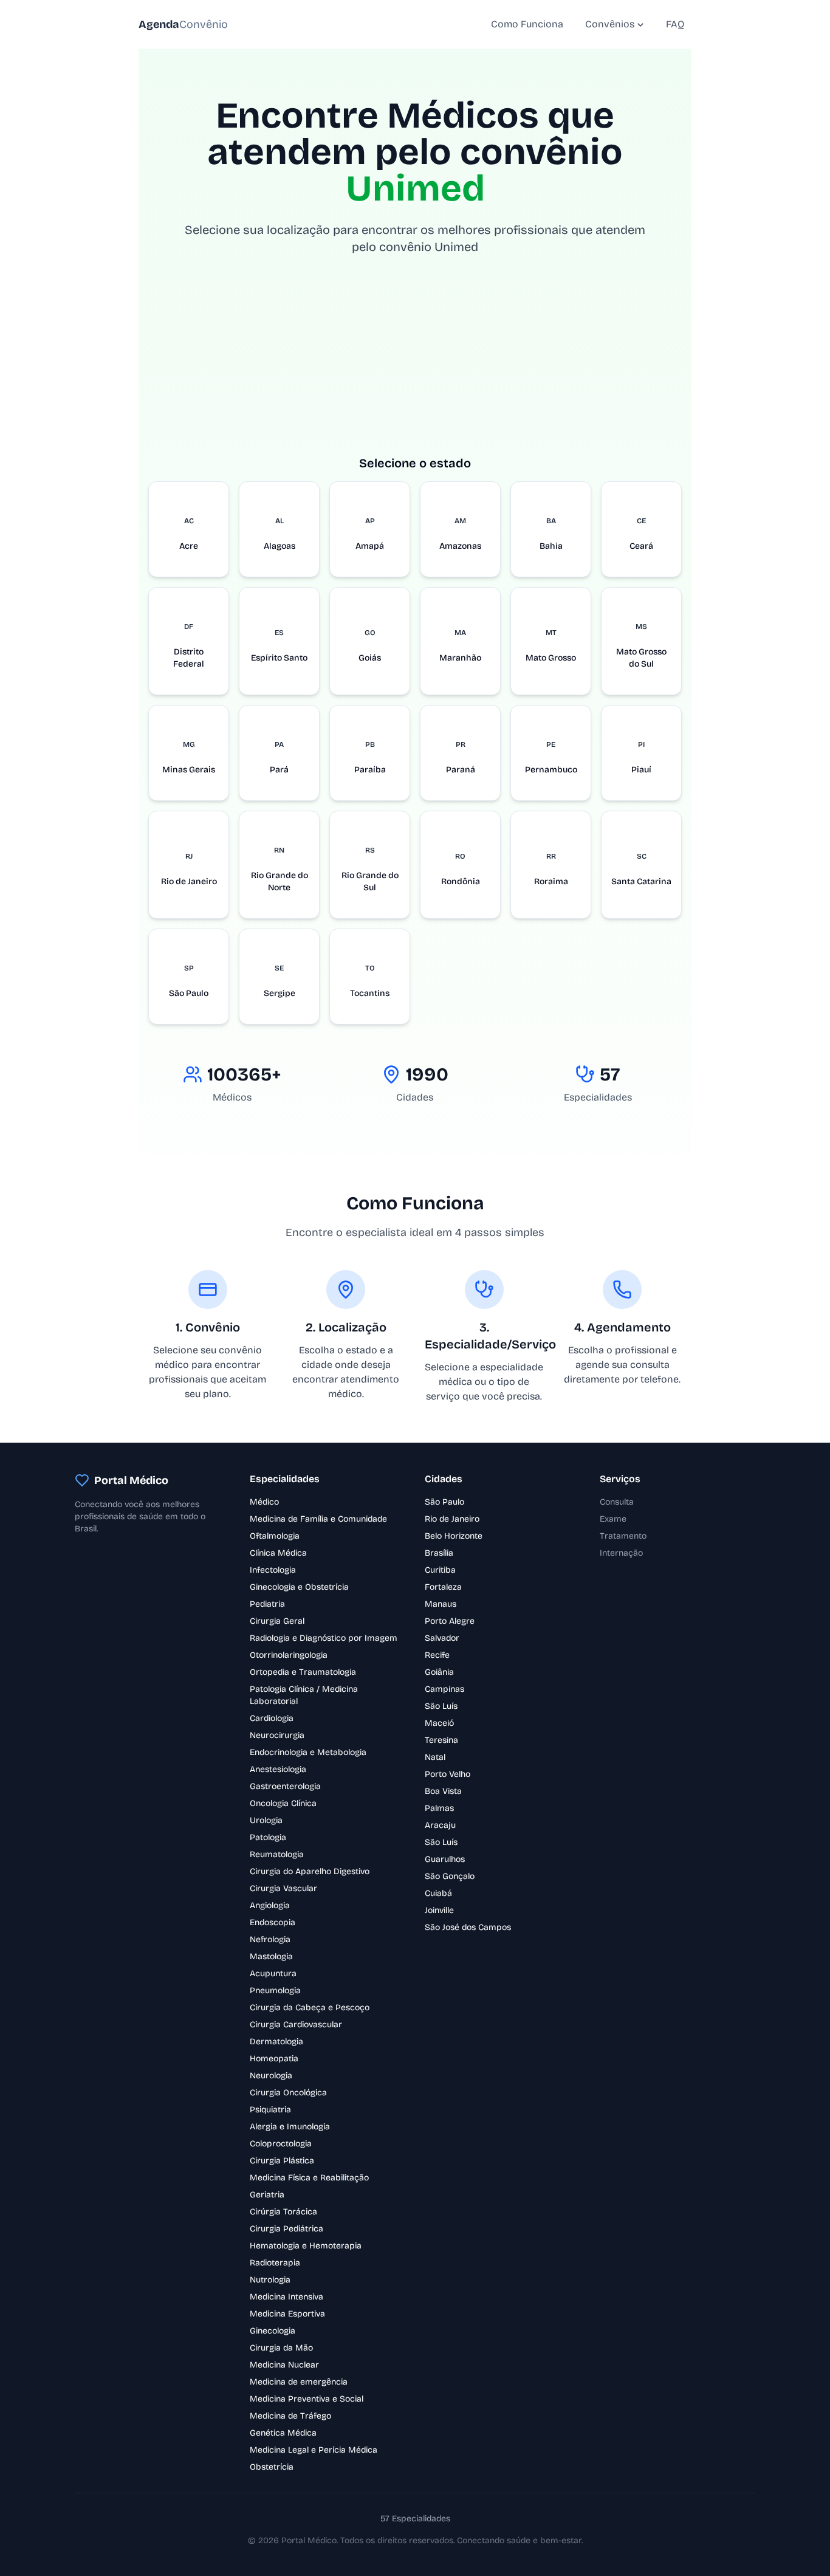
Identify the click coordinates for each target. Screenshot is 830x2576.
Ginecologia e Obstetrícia (299, 1587)
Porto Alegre (450, 1621)
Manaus (441, 1604)
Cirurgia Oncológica (288, 2093)
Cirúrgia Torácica (283, 2212)
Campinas (444, 1689)
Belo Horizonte (454, 1536)
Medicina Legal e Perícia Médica (314, 2450)
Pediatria (267, 1604)
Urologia (266, 1820)
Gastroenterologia (285, 1786)
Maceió (439, 1723)
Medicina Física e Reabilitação (309, 2178)
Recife (437, 1655)
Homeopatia (274, 2059)
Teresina (441, 1740)
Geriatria (267, 2195)
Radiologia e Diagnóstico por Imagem (324, 1638)
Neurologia (271, 2076)
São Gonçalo (450, 1876)
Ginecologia (273, 2331)
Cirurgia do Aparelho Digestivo (310, 1871)
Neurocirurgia (277, 1735)
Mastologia (271, 1956)
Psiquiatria (270, 2110)
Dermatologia (276, 2042)
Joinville (439, 1910)
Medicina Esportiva (287, 2314)
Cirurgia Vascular (283, 1888)
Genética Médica (283, 2433)
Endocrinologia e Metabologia (308, 1752)
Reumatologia (277, 1854)
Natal (435, 1757)
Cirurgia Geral (277, 1621)
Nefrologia (270, 1939)
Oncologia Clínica (283, 1803)
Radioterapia (275, 2263)
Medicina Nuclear (284, 2365)
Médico (264, 1502)
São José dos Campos (468, 1927)
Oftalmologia (275, 1536)
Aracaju (440, 1825)
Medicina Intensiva (286, 2297)
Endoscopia (273, 1922)
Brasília (439, 1553)
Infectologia (273, 1570)
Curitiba (440, 1570)
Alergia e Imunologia (290, 2127)
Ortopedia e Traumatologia (303, 1672)
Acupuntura (273, 1973)
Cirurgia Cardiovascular (296, 2025)
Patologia (268, 1837)
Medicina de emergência (299, 2382)
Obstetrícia (272, 2467)
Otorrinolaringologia (289, 1655)
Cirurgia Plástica (282, 2161)
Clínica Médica (278, 1553)
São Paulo (444, 1502)
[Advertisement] (415, 369)
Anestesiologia (278, 1769)
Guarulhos (445, 1859)
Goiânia (439, 1672)
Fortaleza (443, 1587)
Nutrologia (270, 2280)
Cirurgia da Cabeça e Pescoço (310, 2008)
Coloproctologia (281, 2144)
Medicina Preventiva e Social (307, 2399)
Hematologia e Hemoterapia (306, 2246)
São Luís (441, 1706)
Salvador (442, 1638)
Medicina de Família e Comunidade (318, 1519)
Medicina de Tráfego (290, 2416)
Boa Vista (443, 1791)
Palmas (439, 1808)
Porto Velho (448, 1774)
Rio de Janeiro (452, 1519)
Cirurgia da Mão (281, 2348)
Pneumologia (275, 1990)
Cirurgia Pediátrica (286, 2229)
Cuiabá (438, 1893)
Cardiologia (272, 1718)
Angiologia (270, 1905)
